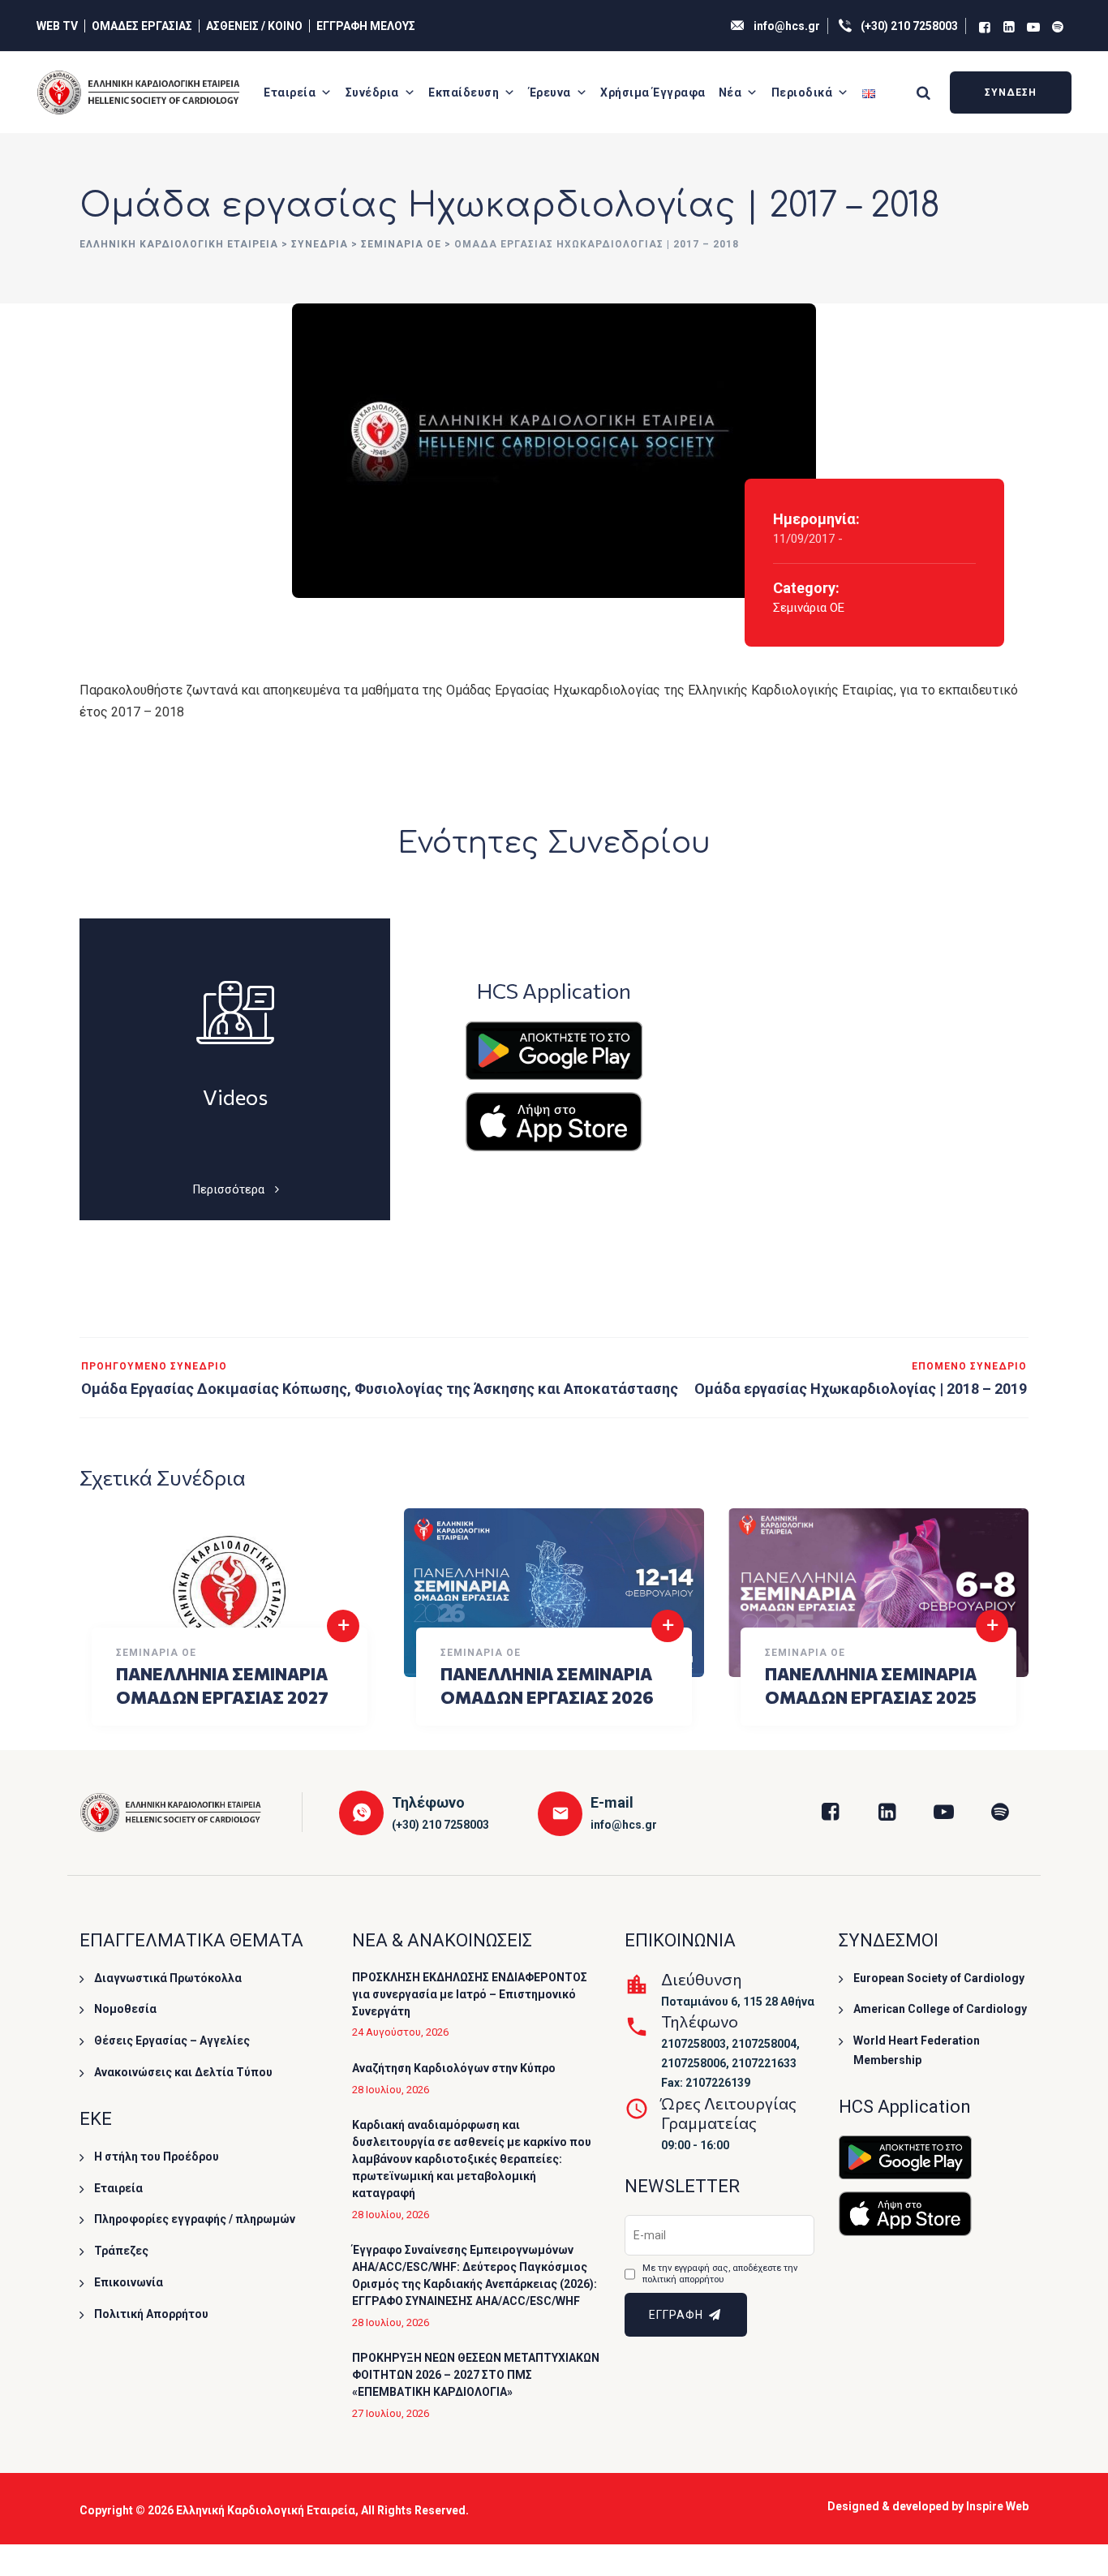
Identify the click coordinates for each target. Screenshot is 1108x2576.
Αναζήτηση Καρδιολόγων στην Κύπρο (454, 2068)
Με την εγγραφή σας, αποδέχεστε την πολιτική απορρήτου (720, 2274)
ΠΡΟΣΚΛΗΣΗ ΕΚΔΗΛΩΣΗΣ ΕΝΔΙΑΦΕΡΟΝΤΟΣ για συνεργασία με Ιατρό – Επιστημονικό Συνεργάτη (470, 1994)
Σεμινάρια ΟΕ (809, 608)
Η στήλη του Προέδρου (157, 2157)
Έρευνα (550, 92)
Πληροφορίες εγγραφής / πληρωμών (195, 2219)
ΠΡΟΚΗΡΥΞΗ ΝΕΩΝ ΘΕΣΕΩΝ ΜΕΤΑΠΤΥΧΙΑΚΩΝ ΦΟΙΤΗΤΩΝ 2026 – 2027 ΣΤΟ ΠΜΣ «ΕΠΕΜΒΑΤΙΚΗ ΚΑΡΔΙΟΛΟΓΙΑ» (476, 2375)
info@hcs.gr (787, 26)
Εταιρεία (290, 92)
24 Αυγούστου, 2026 (400, 2032)
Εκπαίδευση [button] (464, 92)
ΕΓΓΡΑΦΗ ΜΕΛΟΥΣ (366, 26)
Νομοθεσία (125, 2009)
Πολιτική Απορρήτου (151, 2314)
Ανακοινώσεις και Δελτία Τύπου (183, 2072)
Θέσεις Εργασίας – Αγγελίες (172, 2041)
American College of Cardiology (940, 2009)
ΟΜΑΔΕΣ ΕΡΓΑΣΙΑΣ (142, 26)
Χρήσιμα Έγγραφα (653, 92)
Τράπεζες (121, 2251)
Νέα (730, 92)
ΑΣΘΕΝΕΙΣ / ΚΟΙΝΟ (254, 26)
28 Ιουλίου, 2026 (391, 2090)
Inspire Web (997, 2506)
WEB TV (57, 26)
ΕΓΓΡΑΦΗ (678, 2315)
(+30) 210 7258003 (909, 26)
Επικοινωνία (129, 2282)
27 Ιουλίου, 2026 (391, 2413)
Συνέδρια (372, 92)
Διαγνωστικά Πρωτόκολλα (168, 1978)
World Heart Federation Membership (917, 2050)
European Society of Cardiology (939, 1978)
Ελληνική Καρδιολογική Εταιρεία (266, 2510)
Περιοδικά (802, 92)
